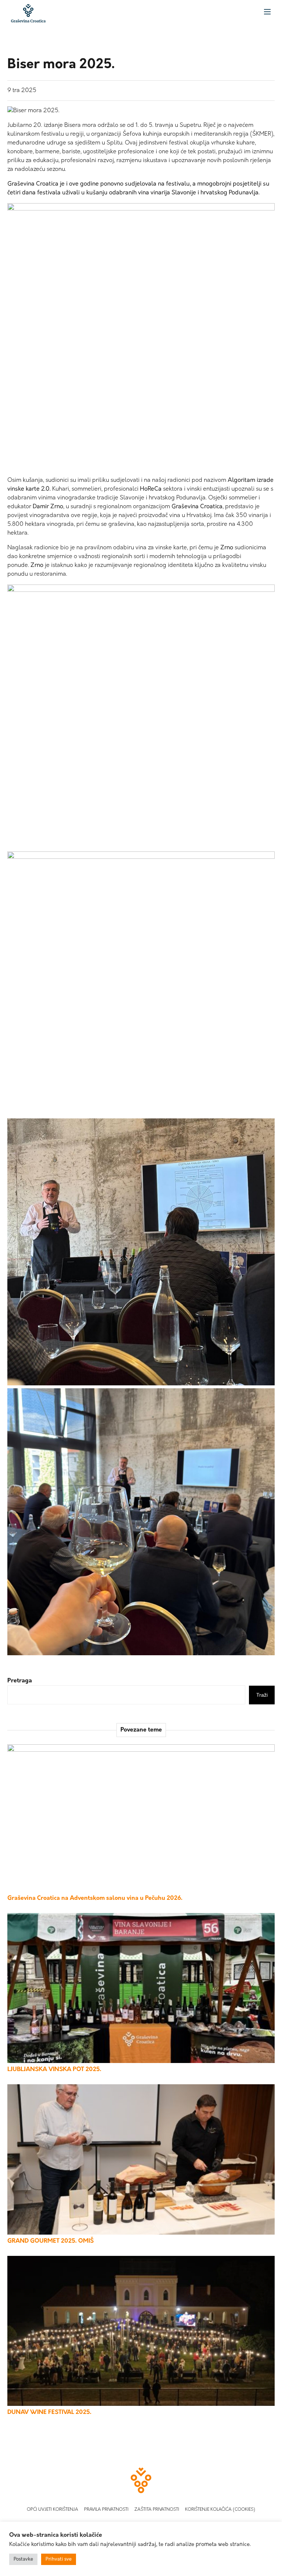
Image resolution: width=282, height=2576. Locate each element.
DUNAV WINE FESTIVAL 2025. (49, 2412)
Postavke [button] (23, 2559)
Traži (262, 1695)
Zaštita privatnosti (157, 2510)
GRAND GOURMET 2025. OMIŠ (50, 2241)
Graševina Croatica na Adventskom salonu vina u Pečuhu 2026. (95, 1898)
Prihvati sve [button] (59, 2559)
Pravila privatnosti (106, 2510)
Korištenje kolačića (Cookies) (220, 2510)
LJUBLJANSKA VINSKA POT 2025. (54, 2070)
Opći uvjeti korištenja (53, 2510)
